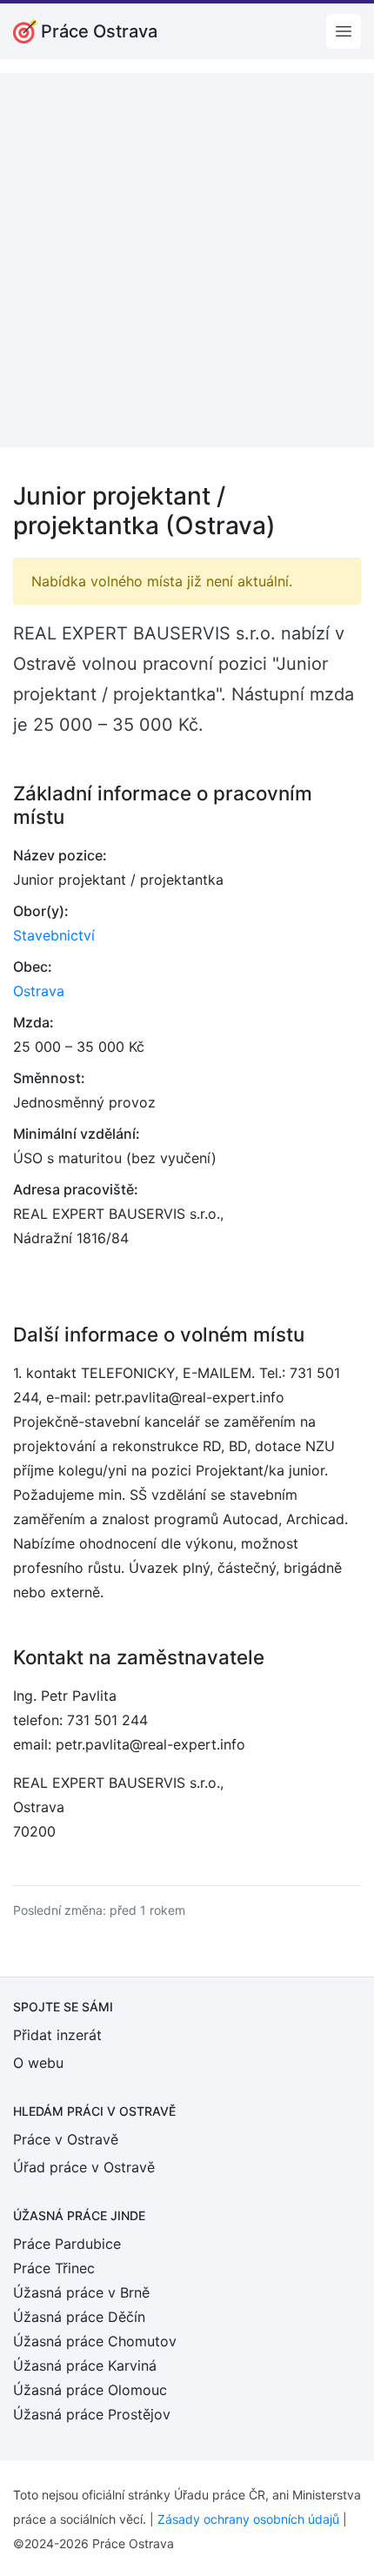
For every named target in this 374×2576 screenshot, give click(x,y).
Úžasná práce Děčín (79, 2317)
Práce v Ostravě (66, 2139)
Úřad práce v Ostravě (84, 2167)
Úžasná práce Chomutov (95, 2341)
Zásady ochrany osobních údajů (248, 2519)
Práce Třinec (54, 2268)
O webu (38, 2063)
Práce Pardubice (67, 2244)
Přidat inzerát (57, 2035)
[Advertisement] (187, 260)
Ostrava (39, 991)
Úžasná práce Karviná (85, 2365)
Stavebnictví (54, 935)
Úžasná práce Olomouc (90, 2390)
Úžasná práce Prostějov (92, 2414)
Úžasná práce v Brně (81, 2292)
